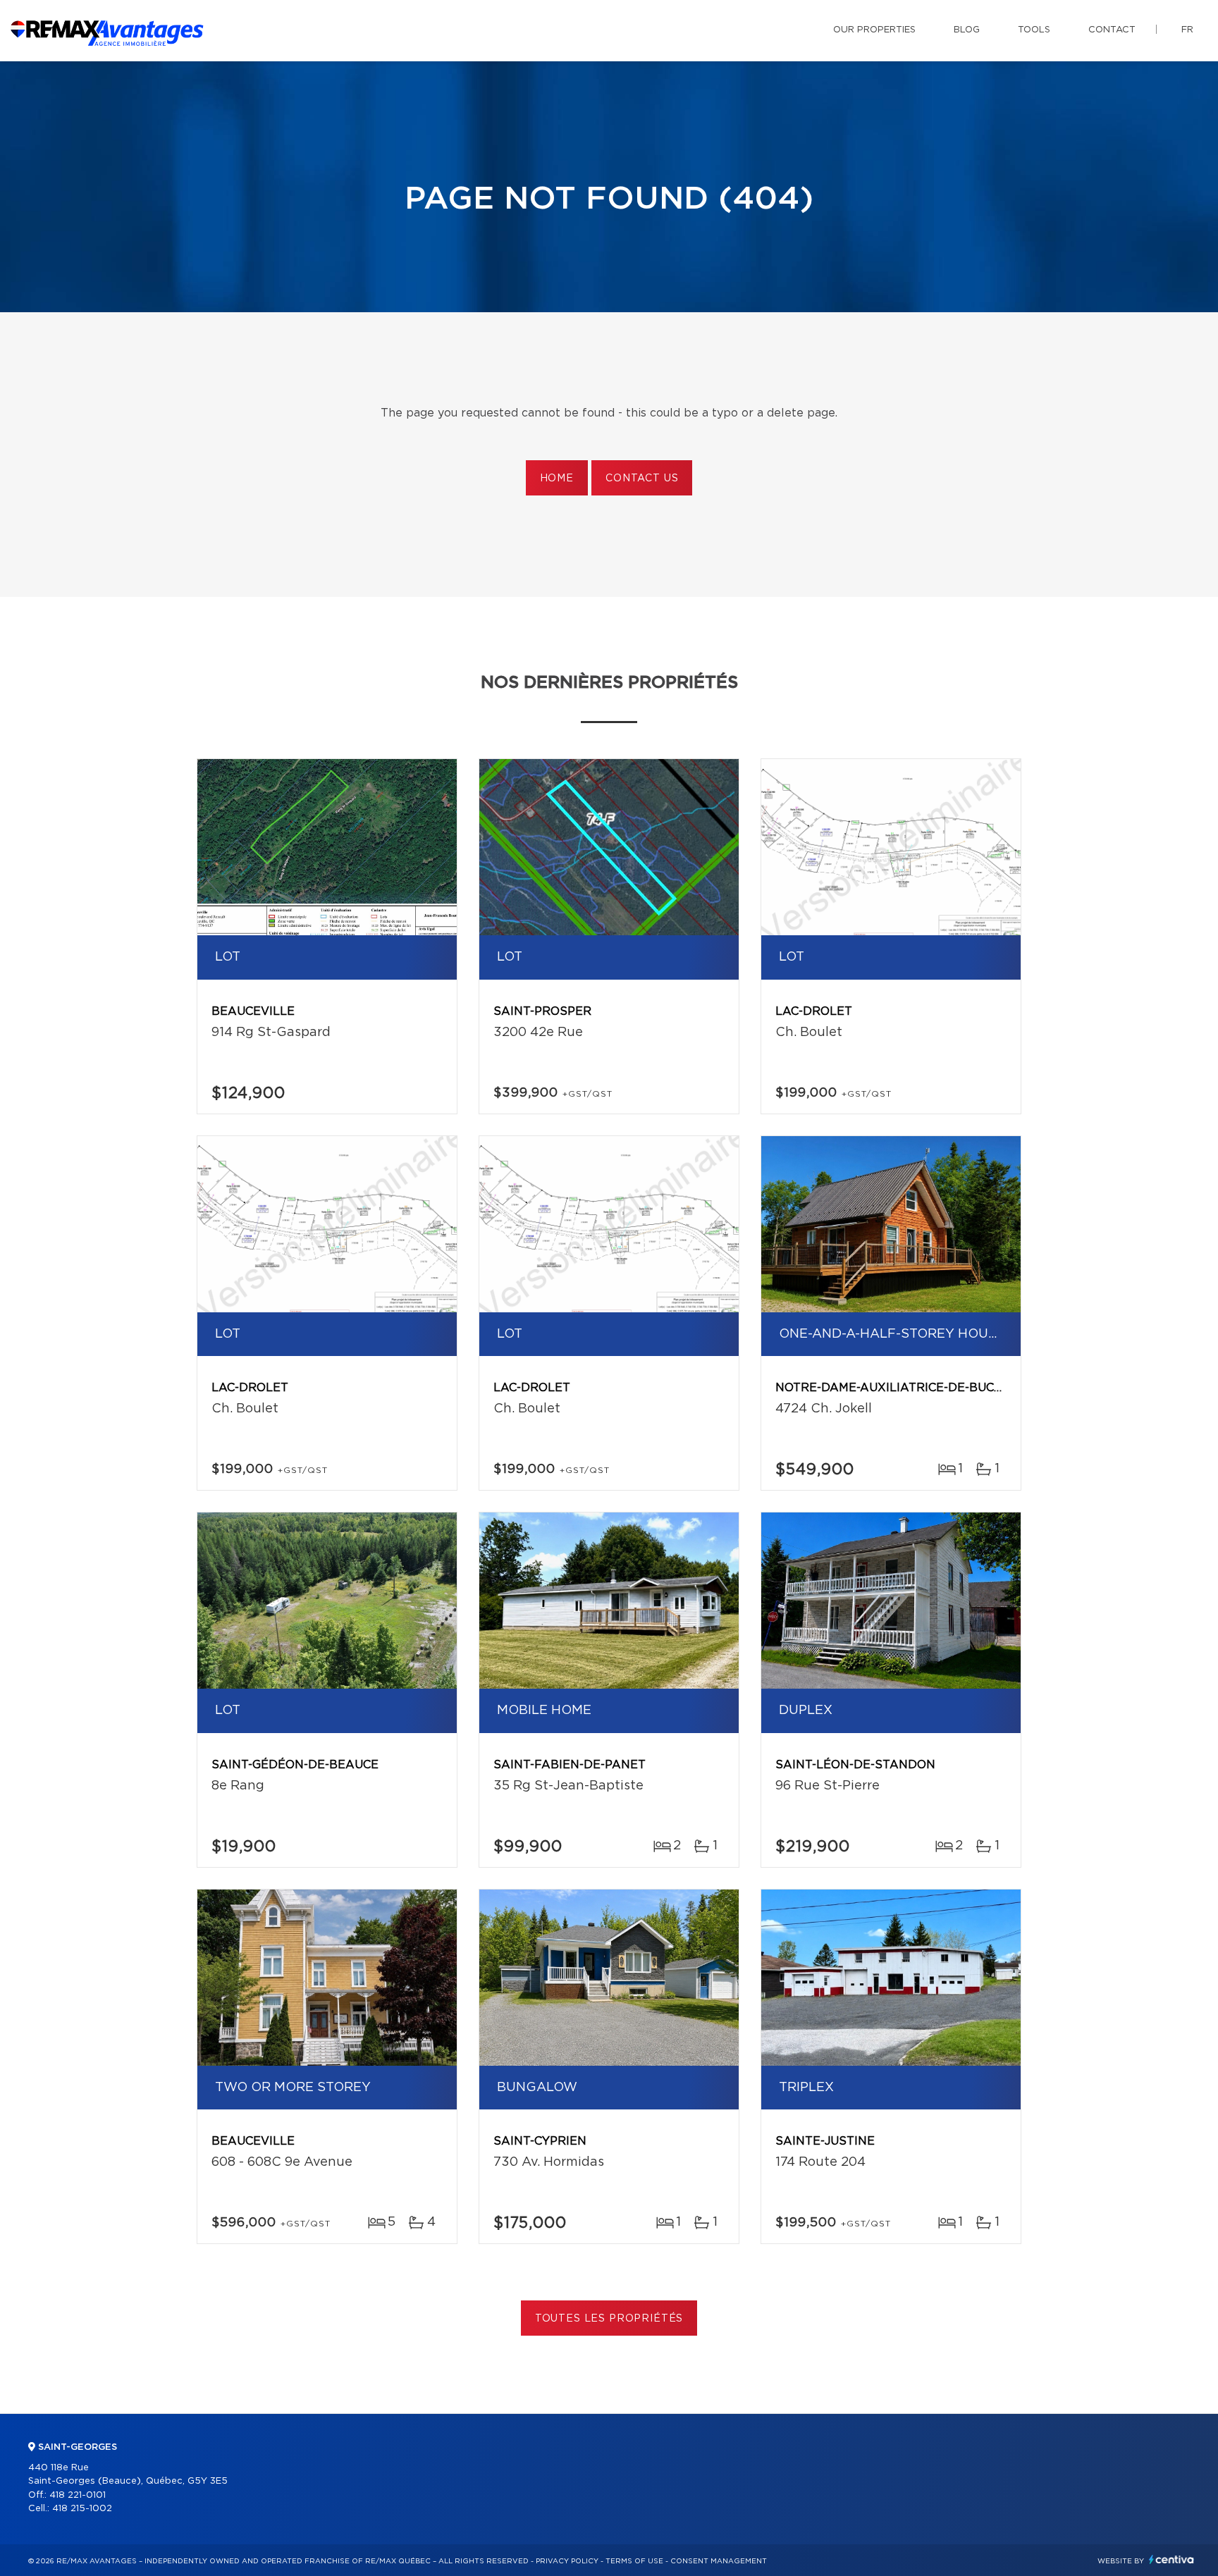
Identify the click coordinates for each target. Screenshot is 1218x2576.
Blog (967, 30)
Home (557, 479)
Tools (1034, 30)
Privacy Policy (567, 2561)
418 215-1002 (82, 2509)
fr (1187, 30)
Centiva (1171, 2559)
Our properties (874, 30)
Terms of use (634, 2561)
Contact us (642, 479)
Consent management (719, 2561)
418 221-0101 (78, 2495)
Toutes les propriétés (609, 2319)
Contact (1112, 30)
